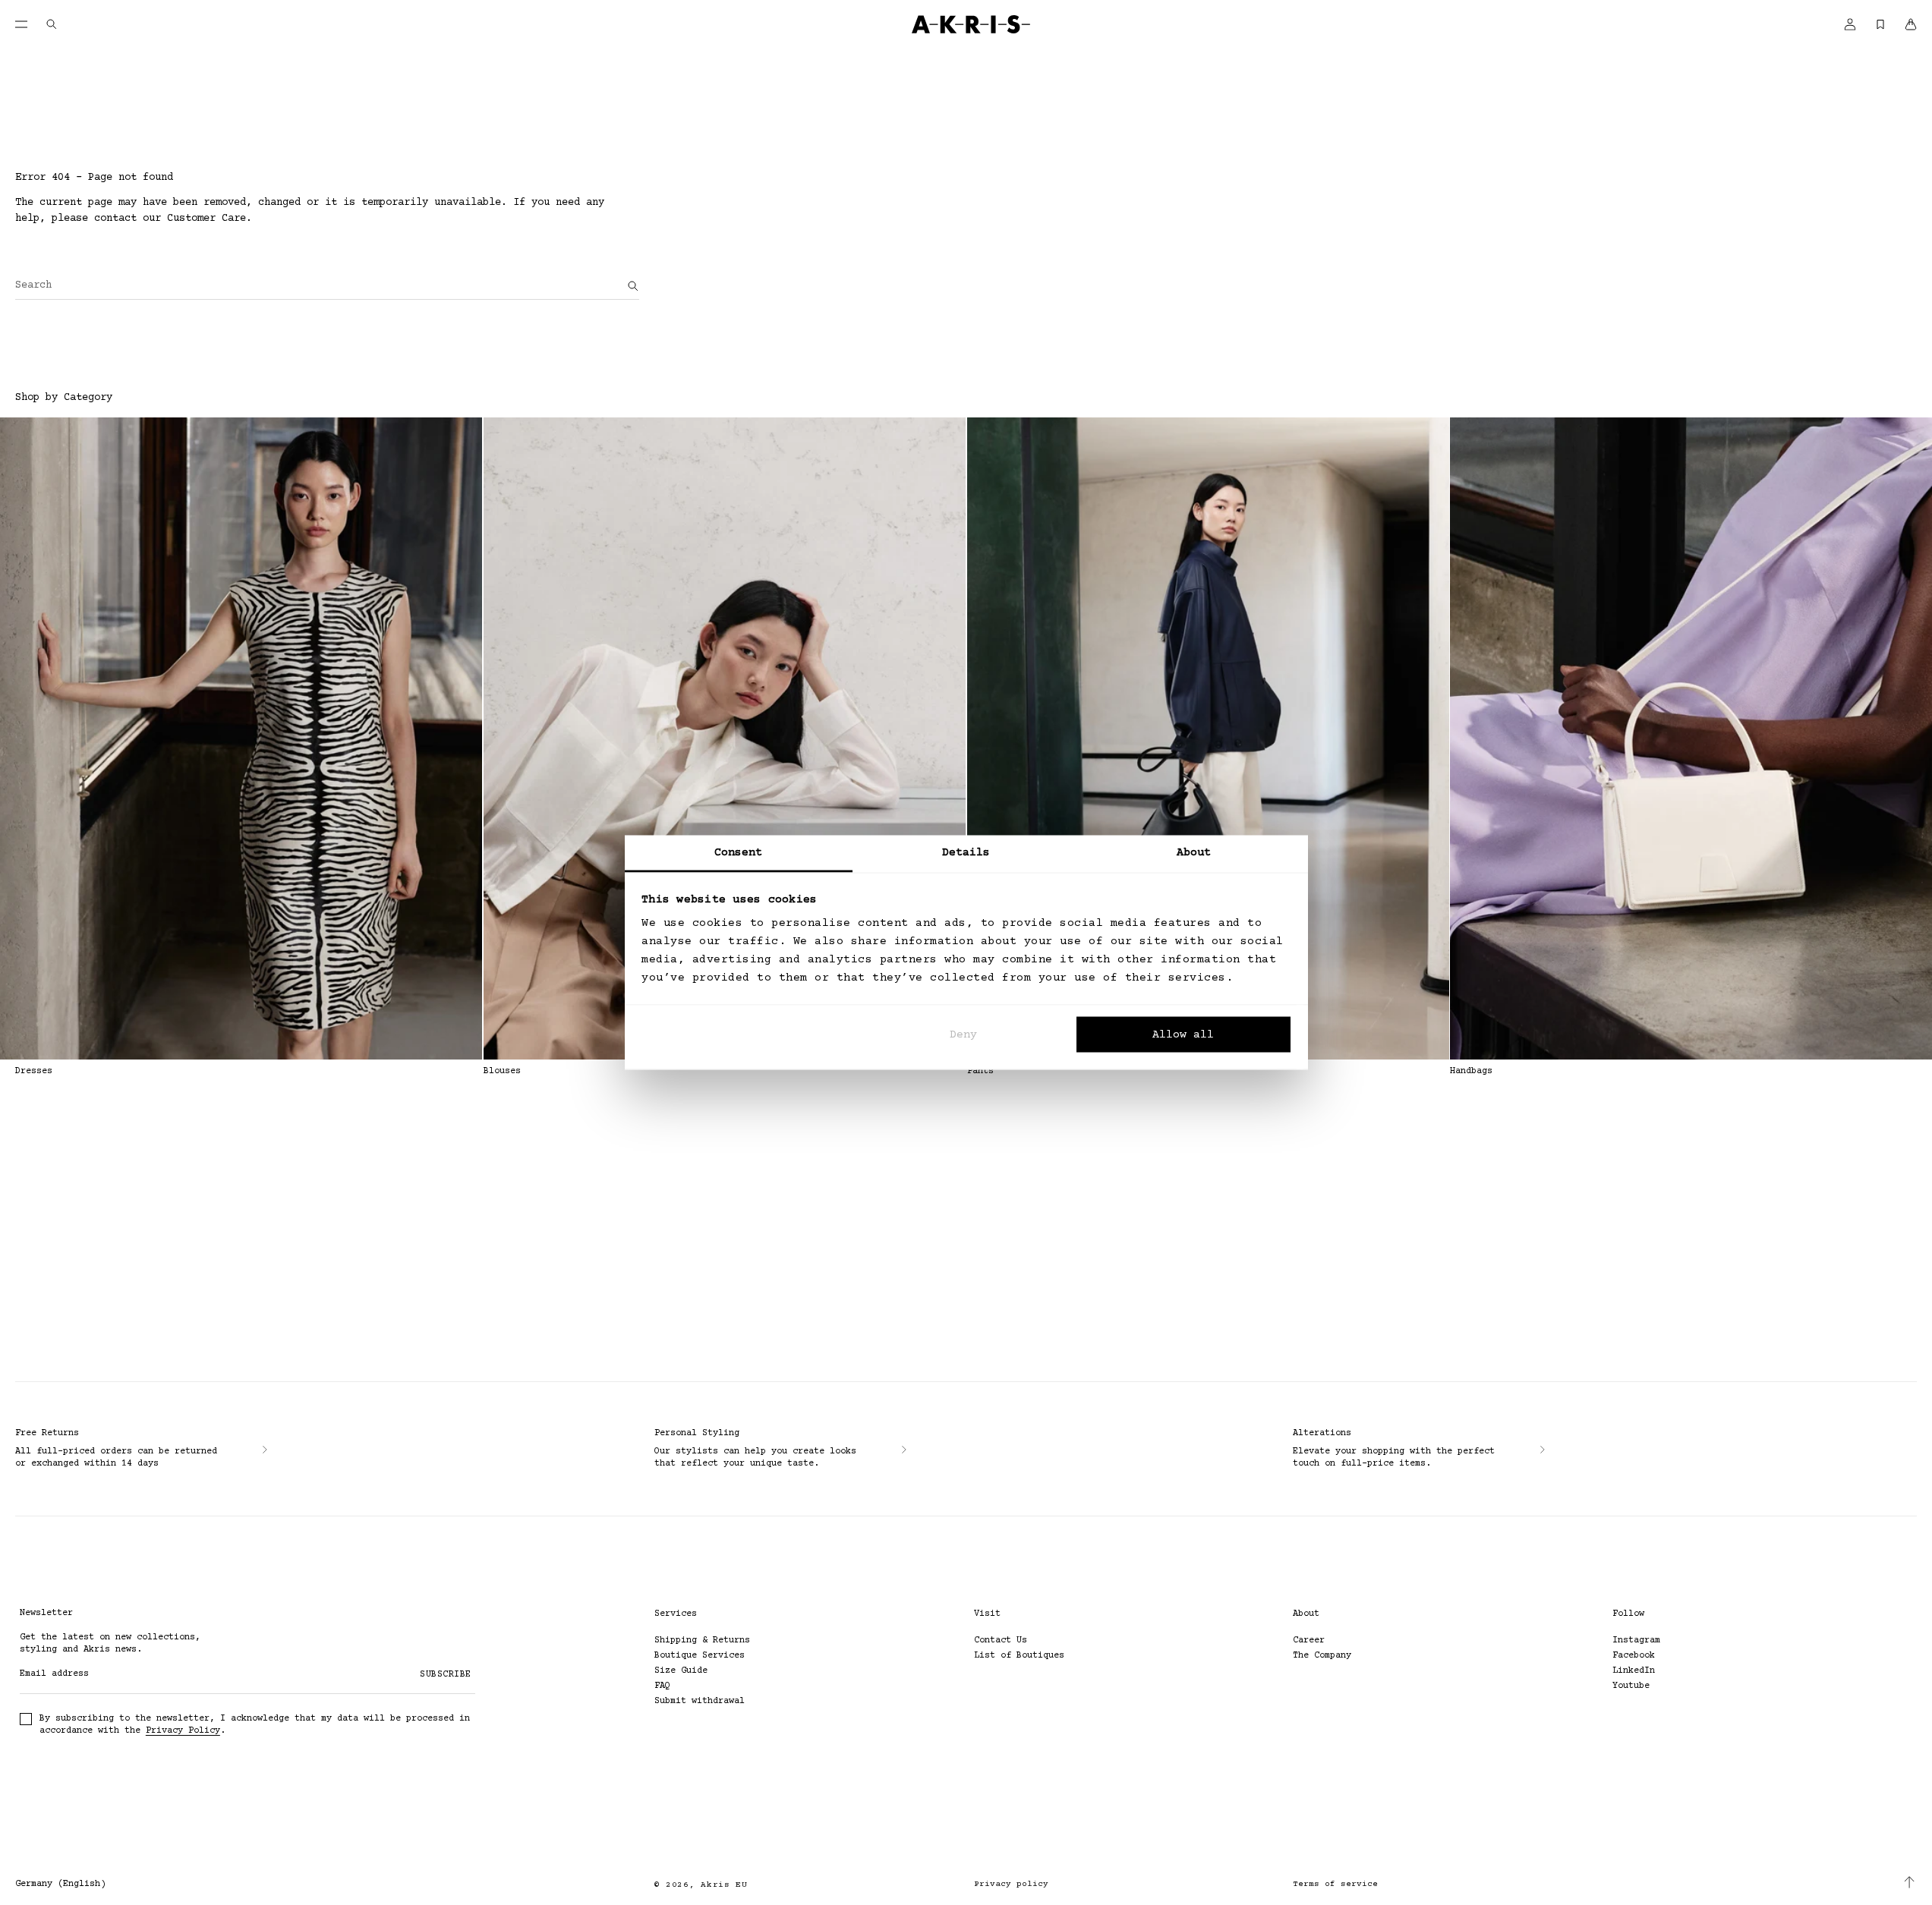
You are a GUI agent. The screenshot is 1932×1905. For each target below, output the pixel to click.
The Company (1322, 1656)
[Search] (633, 286)
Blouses (502, 1071)
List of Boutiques (1019, 1656)
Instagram (1636, 1641)
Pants (980, 1071)
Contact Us (1001, 1641)
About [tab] (1194, 853)
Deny (963, 1034)
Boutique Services (700, 1656)
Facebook (1634, 1656)
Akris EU (724, 1885)
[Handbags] (1691, 738)
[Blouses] (725, 738)
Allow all (1183, 1034)
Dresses (34, 1071)
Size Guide (681, 1671)
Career (1309, 1641)
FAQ (662, 1686)
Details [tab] (966, 853)
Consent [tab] (739, 853)
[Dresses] (241, 738)
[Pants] (1208, 738)
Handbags (1471, 1071)
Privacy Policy (183, 1731)
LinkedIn (1634, 1671)
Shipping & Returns (702, 1641)
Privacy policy (1011, 1884)
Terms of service (1335, 1884)
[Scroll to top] (1909, 1882)
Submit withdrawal (700, 1701)
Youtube (1631, 1686)
